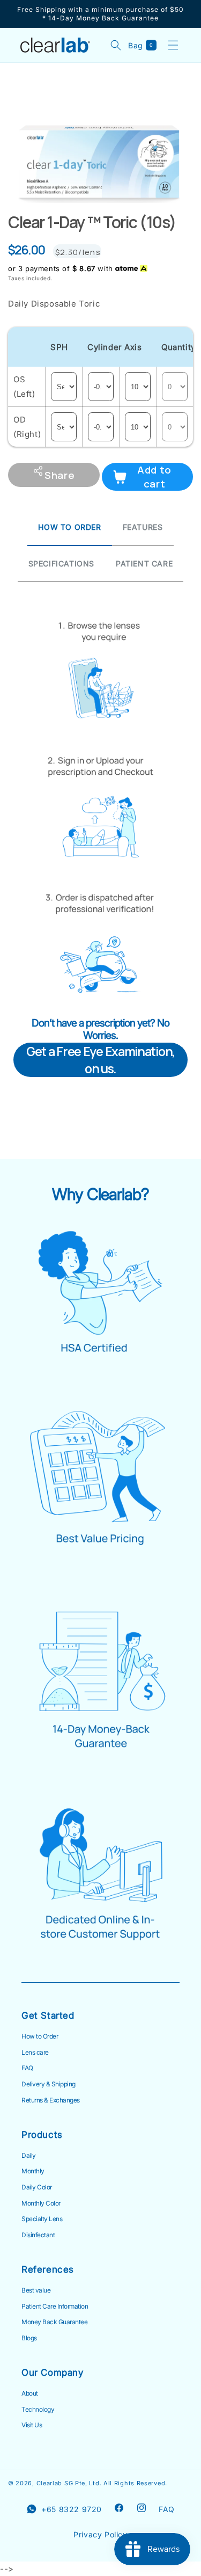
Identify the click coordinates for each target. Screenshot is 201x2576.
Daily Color (37, 2187)
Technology (38, 2410)
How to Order (40, 2036)
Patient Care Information (55, 2306)
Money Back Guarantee (54, 2322)
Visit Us (32, 2425)
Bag (143, 45)
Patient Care (144, 563)
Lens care (35, 2053)
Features (143, 527)
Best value (36, 2290)
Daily (29, 2156)
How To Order (69, 527)
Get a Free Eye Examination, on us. (100, 1060)
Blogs (29, 2338)
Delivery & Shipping (49, 2084)
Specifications (61, 563)
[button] (173, 45)
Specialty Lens (42, 2219)
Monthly (33, 2171)
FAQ (27, 2068)
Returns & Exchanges (51, 2100)
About (30, 2393)
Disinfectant (38, 2235)
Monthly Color (41, 2203)
